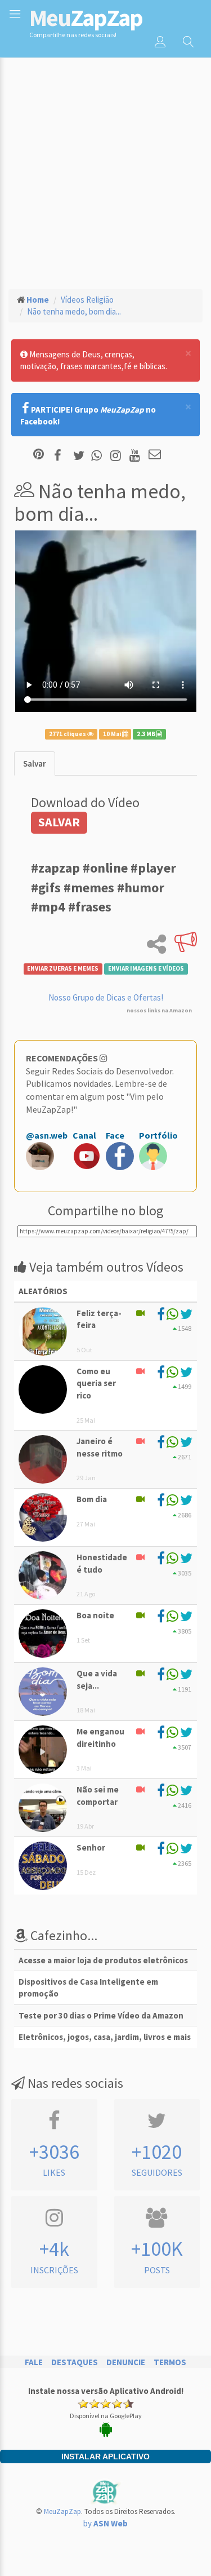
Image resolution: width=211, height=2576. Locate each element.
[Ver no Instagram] (117, 455)
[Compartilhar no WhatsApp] (99, 455)
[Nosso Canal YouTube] (136, 455)
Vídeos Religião (87, 300)
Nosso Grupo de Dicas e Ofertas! (106, 997)
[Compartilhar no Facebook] (61, 455)
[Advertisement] (105, 168)
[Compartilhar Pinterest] (39, 455)
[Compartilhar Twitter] (81, 455)
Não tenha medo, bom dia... (74, 311)
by (105, 2523)
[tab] (35, 763)
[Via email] (155, 455)
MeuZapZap (62, 2511)
